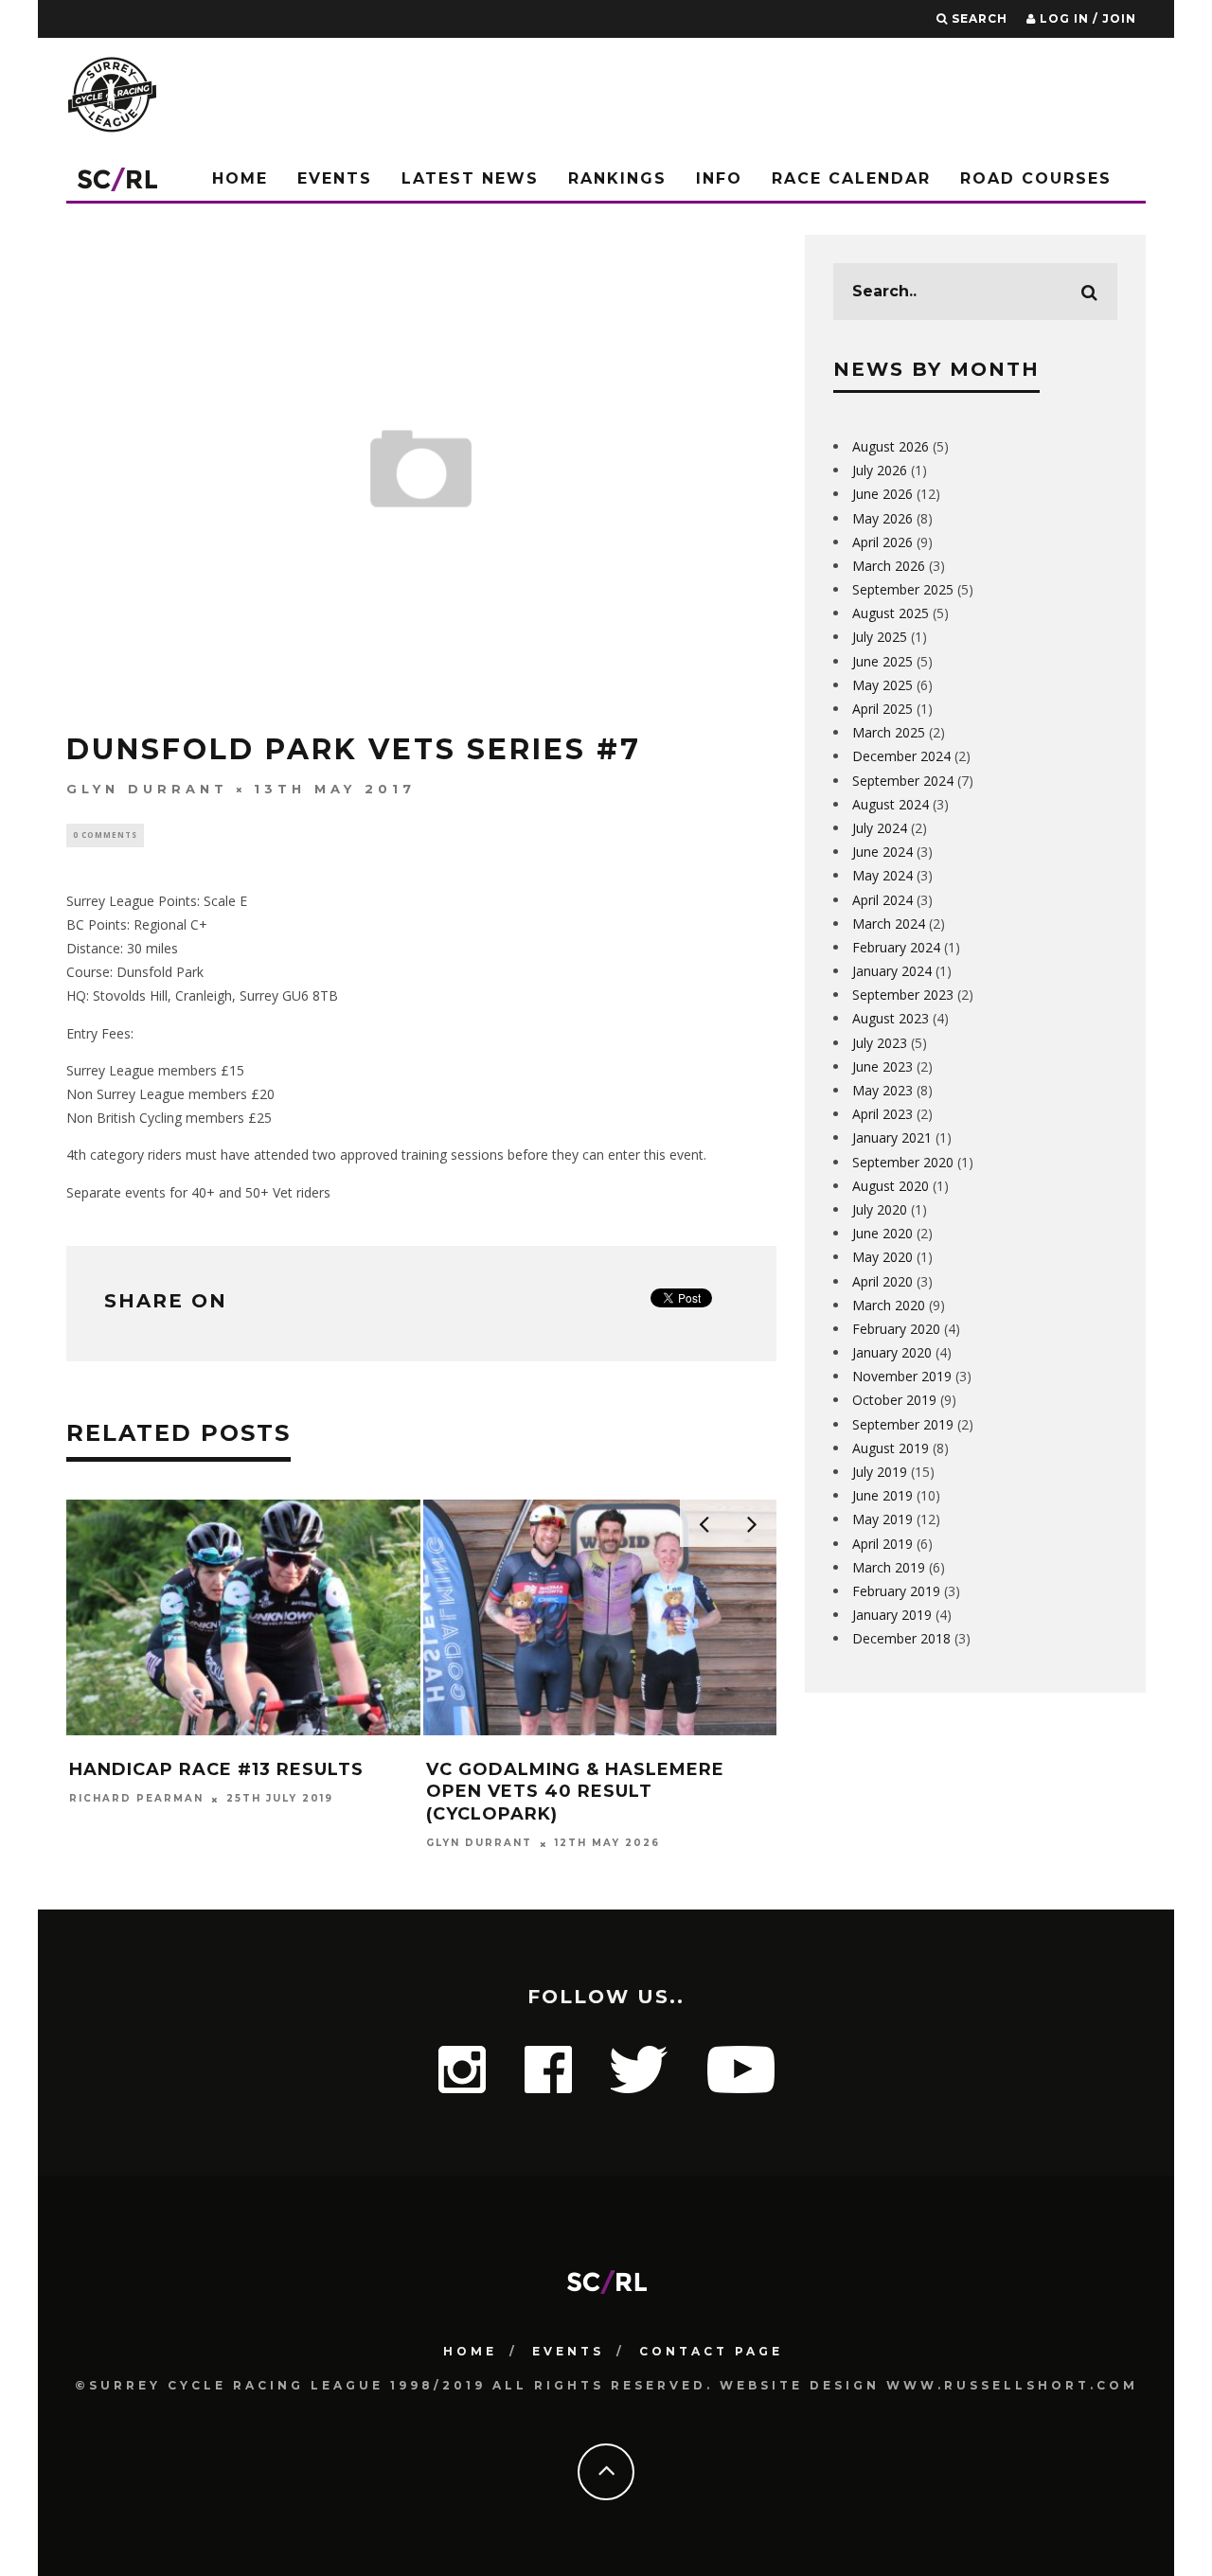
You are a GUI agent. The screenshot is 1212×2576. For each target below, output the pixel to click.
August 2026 (891, 446)
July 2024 (880, 828)
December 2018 (901, 1638)
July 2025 (880, 637)
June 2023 (882, 1066)
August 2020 (891, 1186)
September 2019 (903, 1424)
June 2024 (882, 852)
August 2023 (891, 1018)
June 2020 (882, 1233)
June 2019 (882, 1495)
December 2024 (901, 756)
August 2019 (891, 1448)
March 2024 (889, 924)
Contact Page (711, 2351)
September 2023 (903, 995)
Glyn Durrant (147, 789)
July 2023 (880, 1043)
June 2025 (882, 661)
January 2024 (892, 971)
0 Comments (105, 835)
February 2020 (896, 1329)
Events (335, 178)
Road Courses (1036, 178)
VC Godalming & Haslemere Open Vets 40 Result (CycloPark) (575, 1792)
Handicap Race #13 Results (216, 1769)
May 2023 (882, 1090)
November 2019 (902, 1376)
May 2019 (882, 1519)
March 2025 (889, 732)
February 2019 (896, 1591)
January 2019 (892, 1615)
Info (719, 178)
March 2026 (889, 566)
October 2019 (894, 1400)
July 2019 (880, 1472)
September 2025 (903, 589)
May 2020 (882, 1257)
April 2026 (882, 542)
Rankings (617, 178)
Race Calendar (851, 178)
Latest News (470, 178)
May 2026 (882, 518)
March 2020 (889, 1305)
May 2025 (882, 685)
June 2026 (882, 494)
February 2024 (896, 947)
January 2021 (892, 1137)
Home (240, 178)
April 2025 (882, 709)
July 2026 (880, 470)
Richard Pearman (136, 1799)
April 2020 (882, 1281)
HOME (470, 2351)
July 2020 (880, 1209)
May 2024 (882, 875)
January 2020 (892, 1352)
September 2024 (903, 781)
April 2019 (882, 1544)
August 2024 (891, 804)
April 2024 (882, 900)
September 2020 (903, 1162)
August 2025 (891, 613)
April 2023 (882, 1114)
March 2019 (889, 1567)
